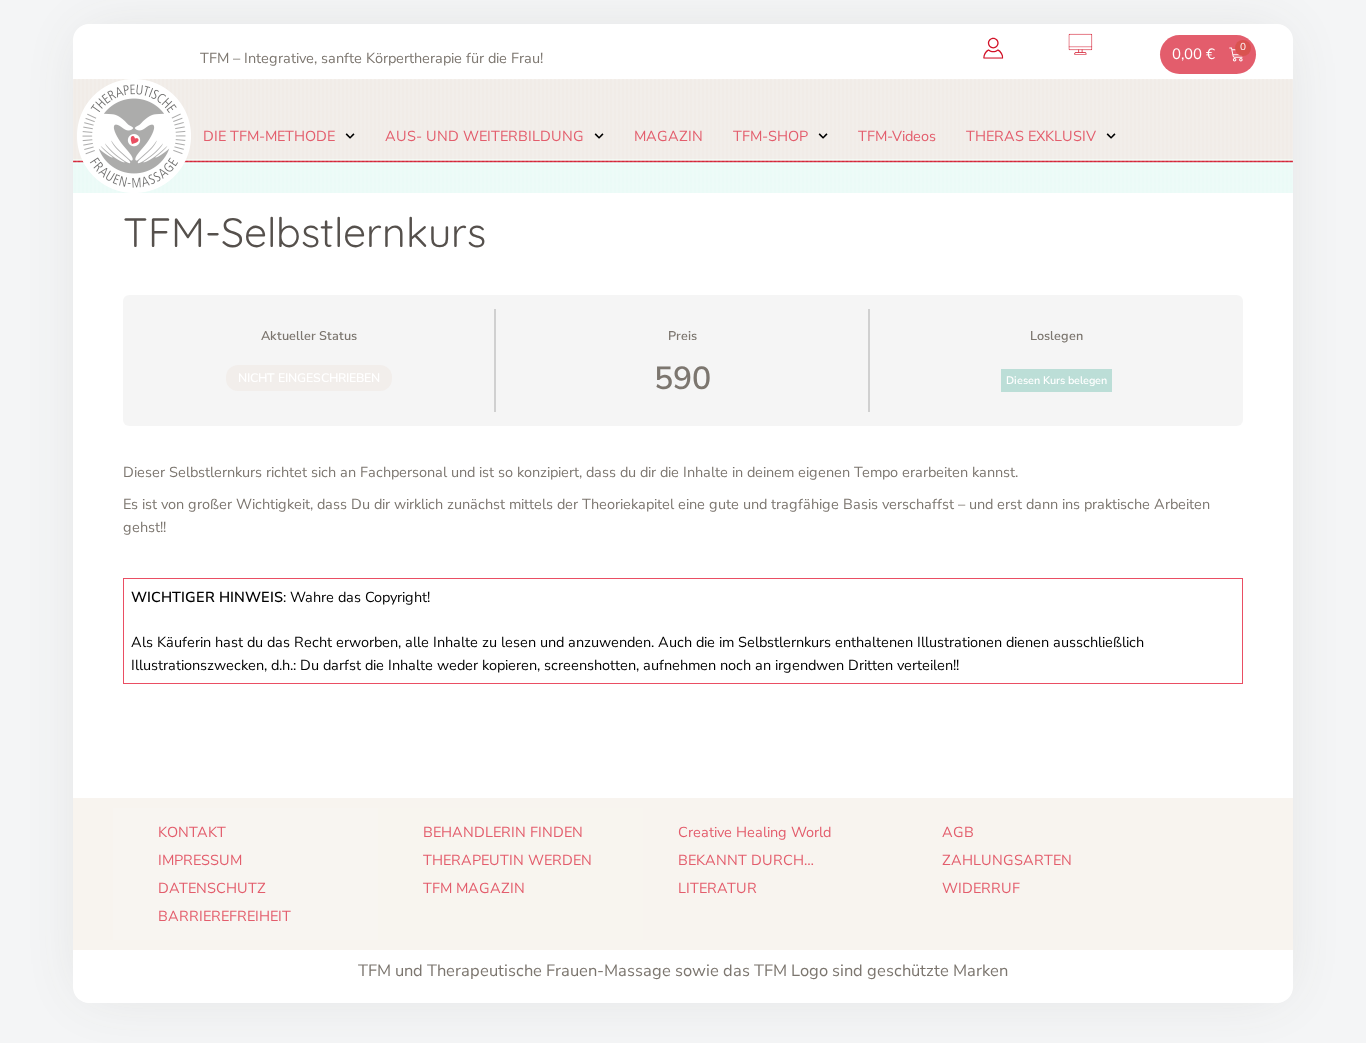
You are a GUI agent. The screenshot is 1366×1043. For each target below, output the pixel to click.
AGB (958, 832)
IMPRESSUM (200, 860)
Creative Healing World (754, 832)
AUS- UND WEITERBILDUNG (484, 136)
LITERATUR (717, 888)
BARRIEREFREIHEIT (224, 916)
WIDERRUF (981, 888)
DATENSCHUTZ (212, 888)
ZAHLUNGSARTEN (1007, 860)
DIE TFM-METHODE (269, 136)
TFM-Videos (897, 136)
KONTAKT (192, 832)
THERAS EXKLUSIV (1031, 136)
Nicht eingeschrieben (309, 378)
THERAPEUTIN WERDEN (507, 860)
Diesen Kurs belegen (1056, 380)
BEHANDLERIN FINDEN (503, 832)
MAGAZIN (668, 136)
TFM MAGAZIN (474, 888)
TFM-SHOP (770, 136)
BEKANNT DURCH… (746, 860)
